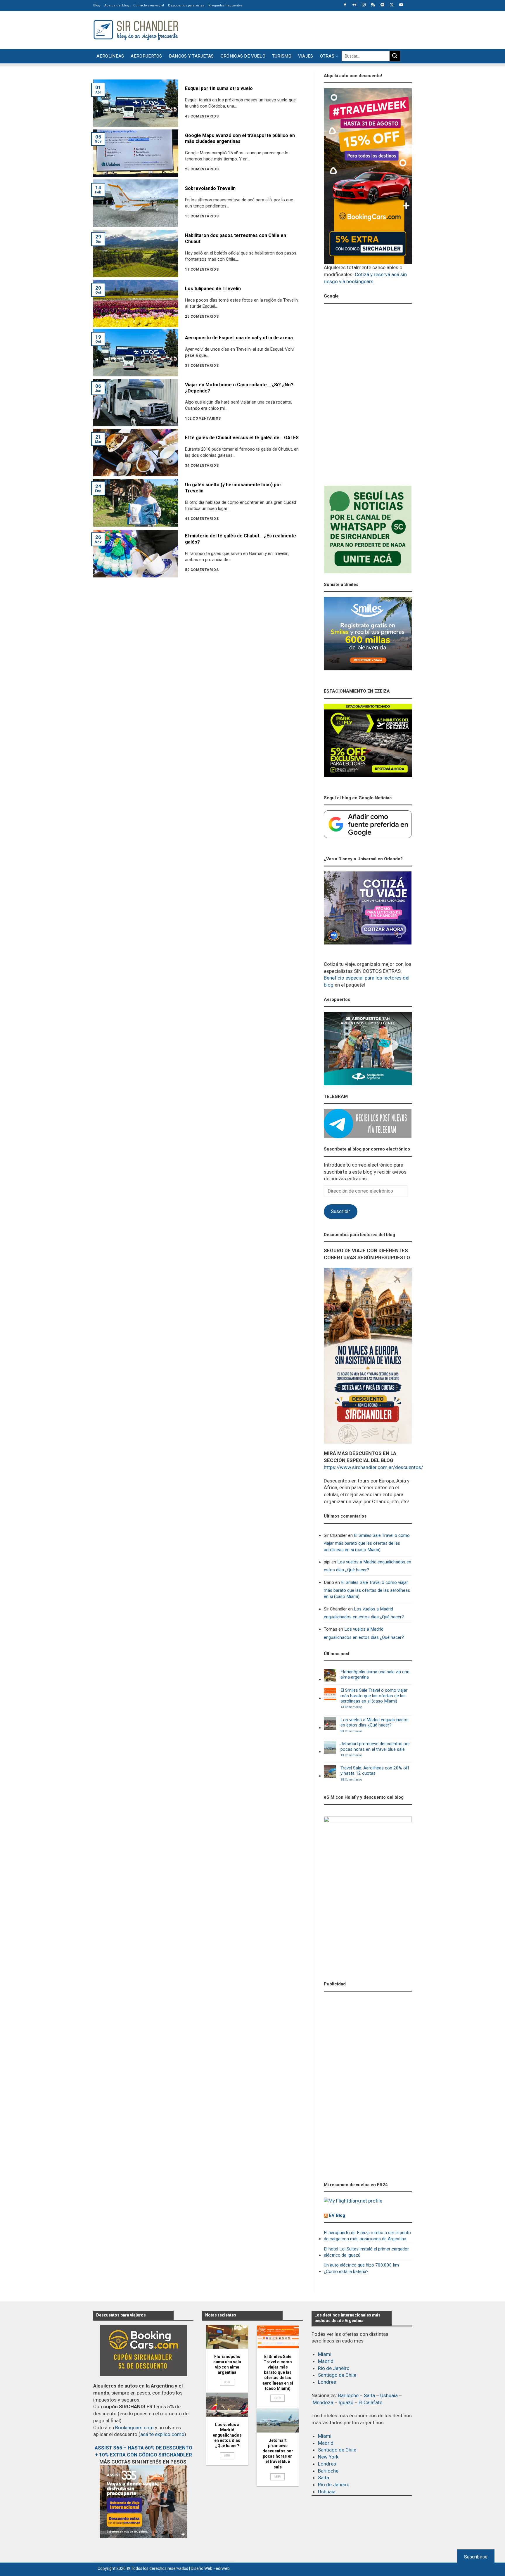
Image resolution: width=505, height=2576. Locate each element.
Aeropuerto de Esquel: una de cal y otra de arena (239, 338)
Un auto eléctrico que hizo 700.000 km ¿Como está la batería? (361, 2268)
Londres (327, 2382)
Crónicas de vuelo (243, 56)
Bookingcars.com (134, 2428)
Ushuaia (389, 2395)
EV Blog (337, 2215)
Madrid (326, 2361)
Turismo (282, 56)
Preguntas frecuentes (225, 5)
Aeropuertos (146, 56)
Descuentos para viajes (186, 5)
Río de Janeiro (334, 2368)
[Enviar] (395, 56)
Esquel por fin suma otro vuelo (219, 88)
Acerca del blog (117, 5)
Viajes (306, 56)
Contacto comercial (149, 5)
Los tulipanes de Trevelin (213, 289)
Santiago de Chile (337, 2375)
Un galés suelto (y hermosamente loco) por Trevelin (233, 488)
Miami (325, 2354)
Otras (327, 56)
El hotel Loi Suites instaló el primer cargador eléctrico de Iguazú (366, 2252)
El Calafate (370, 2402)
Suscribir (340, 1211)
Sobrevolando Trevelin (210, 188)
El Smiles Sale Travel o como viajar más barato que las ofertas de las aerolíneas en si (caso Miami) (367, 1543)
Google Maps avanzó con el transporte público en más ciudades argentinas (240, 139)
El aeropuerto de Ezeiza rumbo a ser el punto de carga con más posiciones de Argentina (367, 2236)
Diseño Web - (210, 2568)
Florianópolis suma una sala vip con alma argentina (375, 1674)
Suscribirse (476, 2557)
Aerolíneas (110, 56)
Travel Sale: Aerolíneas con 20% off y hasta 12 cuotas (375, 1771)
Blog (97, 5)
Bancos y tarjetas (191, 56)
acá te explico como (162, 2434)
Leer (227, 2382)
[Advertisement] (305, 29)
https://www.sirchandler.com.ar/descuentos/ (373, 1467)
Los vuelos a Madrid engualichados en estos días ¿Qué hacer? (367, 1566)
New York (328, 2457)
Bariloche (348, 2395)
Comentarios (351, 1707)
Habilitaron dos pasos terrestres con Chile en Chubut (236, 238)
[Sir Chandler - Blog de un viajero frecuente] (136, 30)
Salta (369, 2395)
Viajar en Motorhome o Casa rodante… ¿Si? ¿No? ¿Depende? (239, 388)
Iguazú (346, 2402)
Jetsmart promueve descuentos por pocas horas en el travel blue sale (375, 1746)
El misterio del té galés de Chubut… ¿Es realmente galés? (241, 539)
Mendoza (323, 2402)
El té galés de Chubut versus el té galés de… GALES (242, 438)
